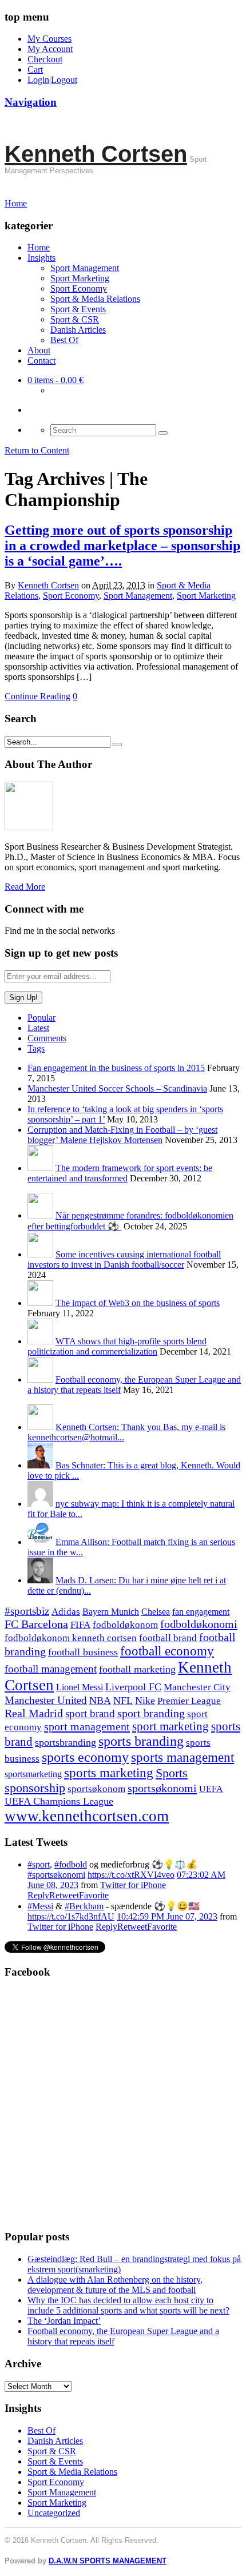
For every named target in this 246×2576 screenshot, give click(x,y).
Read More (25, 887)
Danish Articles (78, 330)
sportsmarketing (33, 1774)
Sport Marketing (80, 278)
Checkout (45, 59)
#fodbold (71, 1864)
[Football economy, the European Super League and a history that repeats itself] (40, 1379)
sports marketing (109, 1773)
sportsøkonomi (162, 1788)
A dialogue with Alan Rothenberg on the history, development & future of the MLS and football (115, 2285)
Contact (41, 361)
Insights (41, 258)
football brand (168, 1638)
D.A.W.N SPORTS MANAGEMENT (108, 2561)
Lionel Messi (80, 1687)
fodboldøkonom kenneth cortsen (71, 1638)
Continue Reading (37, 696)
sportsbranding (66, 1742)
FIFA (80, 1625)
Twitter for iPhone (133, 1885)
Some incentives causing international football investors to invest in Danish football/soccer (124, 1259)
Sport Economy (79, 288)
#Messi (40, 1906)
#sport (39, 1864)
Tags (36, 1048)
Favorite (94, 1895)
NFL (123, 1701)
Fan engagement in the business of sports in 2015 (116, 1068)
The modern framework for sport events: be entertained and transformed (120, 1173)
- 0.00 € (55, 380)
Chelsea (156, 1612)
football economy (167, 1651)
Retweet (64, 1895)
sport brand (90, 1713)
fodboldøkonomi (199, 1624)
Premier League (189, 1701)
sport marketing (170, 1726)
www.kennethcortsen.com (87, 1816)
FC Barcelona (36, 1624)
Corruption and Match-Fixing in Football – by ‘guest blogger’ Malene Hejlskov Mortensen (122, 1135)
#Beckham (84, 1906)
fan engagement (201, 1612)
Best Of (64, 340)
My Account (50, 49)
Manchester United (46, 1700)
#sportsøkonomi (56, 1875)
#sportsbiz (27, 1611)
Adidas (66, 1612)
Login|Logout (52, 80)
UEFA (211, 1789)
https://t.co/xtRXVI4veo (131, 1875)
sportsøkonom (96, 1789)
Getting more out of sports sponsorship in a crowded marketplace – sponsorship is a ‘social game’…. (122, 546)
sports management (182, 1757)
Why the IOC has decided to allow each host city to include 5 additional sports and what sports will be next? (128, 2305)
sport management (87, 1726)
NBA (100, 1701)
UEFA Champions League (59, 1801)
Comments (47, 1038)
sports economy (85, 1757)
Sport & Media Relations (95, 299)
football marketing (137, 1669)
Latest (38, 1028)
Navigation (31, 102)
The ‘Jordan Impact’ (64, 2321)
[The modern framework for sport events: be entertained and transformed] (40, 1168)
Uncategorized (54, 2513)
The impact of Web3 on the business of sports (138, 1303)
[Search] (163, 433)
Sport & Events (78, 309)
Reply (38, 1895)
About (39, 350)
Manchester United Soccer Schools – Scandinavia (117, 1088)
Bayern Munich (111, 1612)
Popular (41, 1018)
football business (83, 1652)
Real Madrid (34, 1713)
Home (39, 247)
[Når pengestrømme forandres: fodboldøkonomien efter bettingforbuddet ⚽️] (40, 1215)
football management (51, 1669)
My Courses (49, 39)
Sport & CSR (75, 319)
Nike (145, 1701)
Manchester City (197, 1687)
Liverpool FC (133, 1687)
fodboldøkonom (125, 1625)
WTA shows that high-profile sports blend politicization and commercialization (117, 1346)
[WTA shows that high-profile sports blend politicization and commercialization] (40, 1341)
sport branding (151, 1713)
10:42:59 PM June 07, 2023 (167, 1916)
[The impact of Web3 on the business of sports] (40, 1303)
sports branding (141, 1741)
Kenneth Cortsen (96, 154)
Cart (35, 69)
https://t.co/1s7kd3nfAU (71, 1916)
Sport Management (85, 268)
